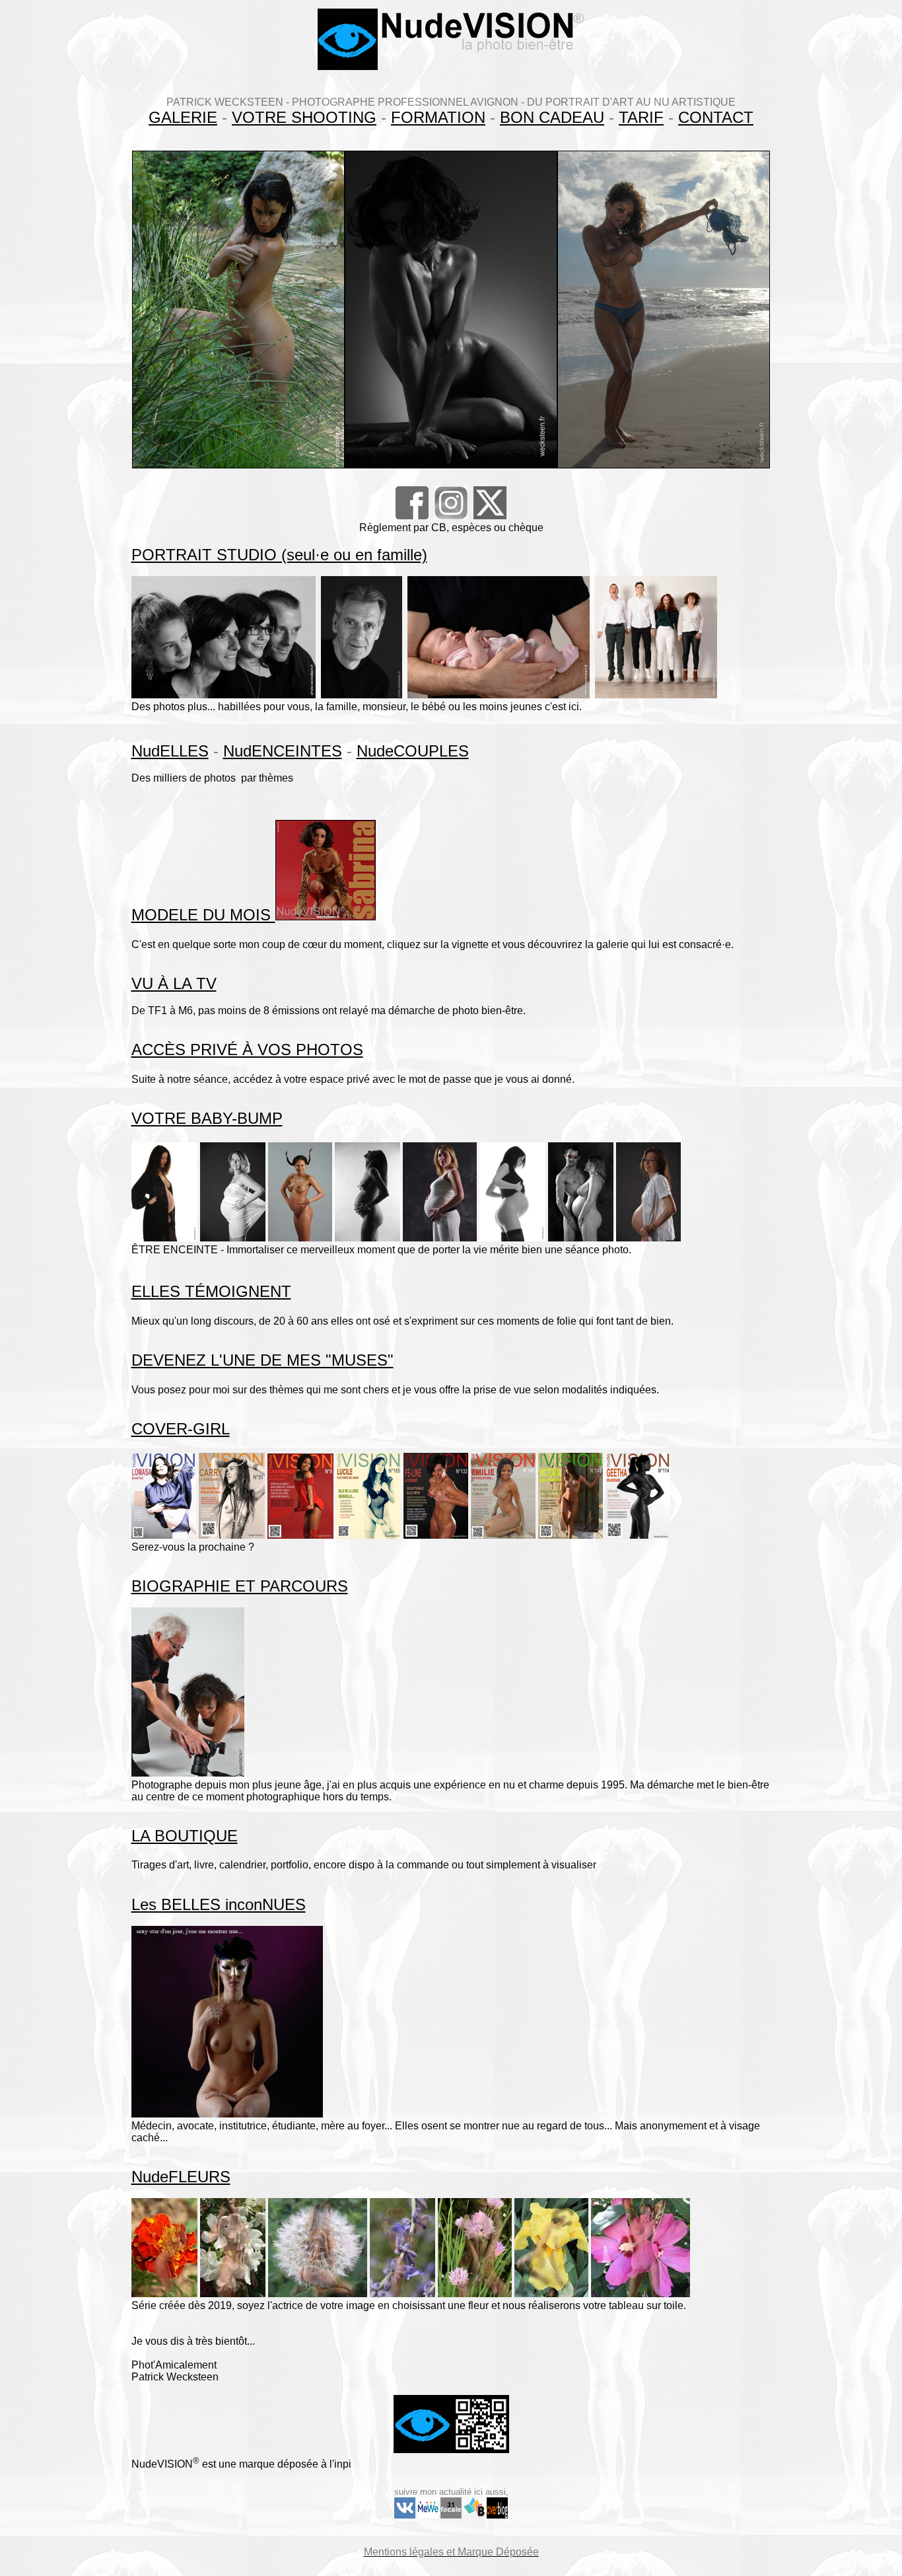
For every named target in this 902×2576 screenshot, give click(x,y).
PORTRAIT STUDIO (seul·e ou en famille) (279, 555)
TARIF (641, 117)
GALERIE (183, 117)
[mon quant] (428, 2516)
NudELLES (170, 751)
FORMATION (438, 117)
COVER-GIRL (181, 1429)
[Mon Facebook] (412, 516)
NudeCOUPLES (413, 751)
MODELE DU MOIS (203, 915)
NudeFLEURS (181, 2177)
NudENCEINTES (283, 751)
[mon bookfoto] (474, 2516)
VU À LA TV (174, 983)
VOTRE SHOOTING (304, 117)
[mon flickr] (497, 2515)
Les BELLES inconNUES (219, 1904)
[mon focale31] (451, 2516)
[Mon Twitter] (490, 517)
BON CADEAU (552, 117)
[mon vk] (405, 2516)
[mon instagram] (451, 517)
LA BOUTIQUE (185, 1836)
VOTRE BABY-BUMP (207, 1118)
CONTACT (716, 117)
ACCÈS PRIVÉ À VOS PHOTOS (247, 1049)
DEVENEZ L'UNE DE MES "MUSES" (262, 1360)
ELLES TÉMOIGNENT (211, 1291)
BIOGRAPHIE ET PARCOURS (240, 1586)
